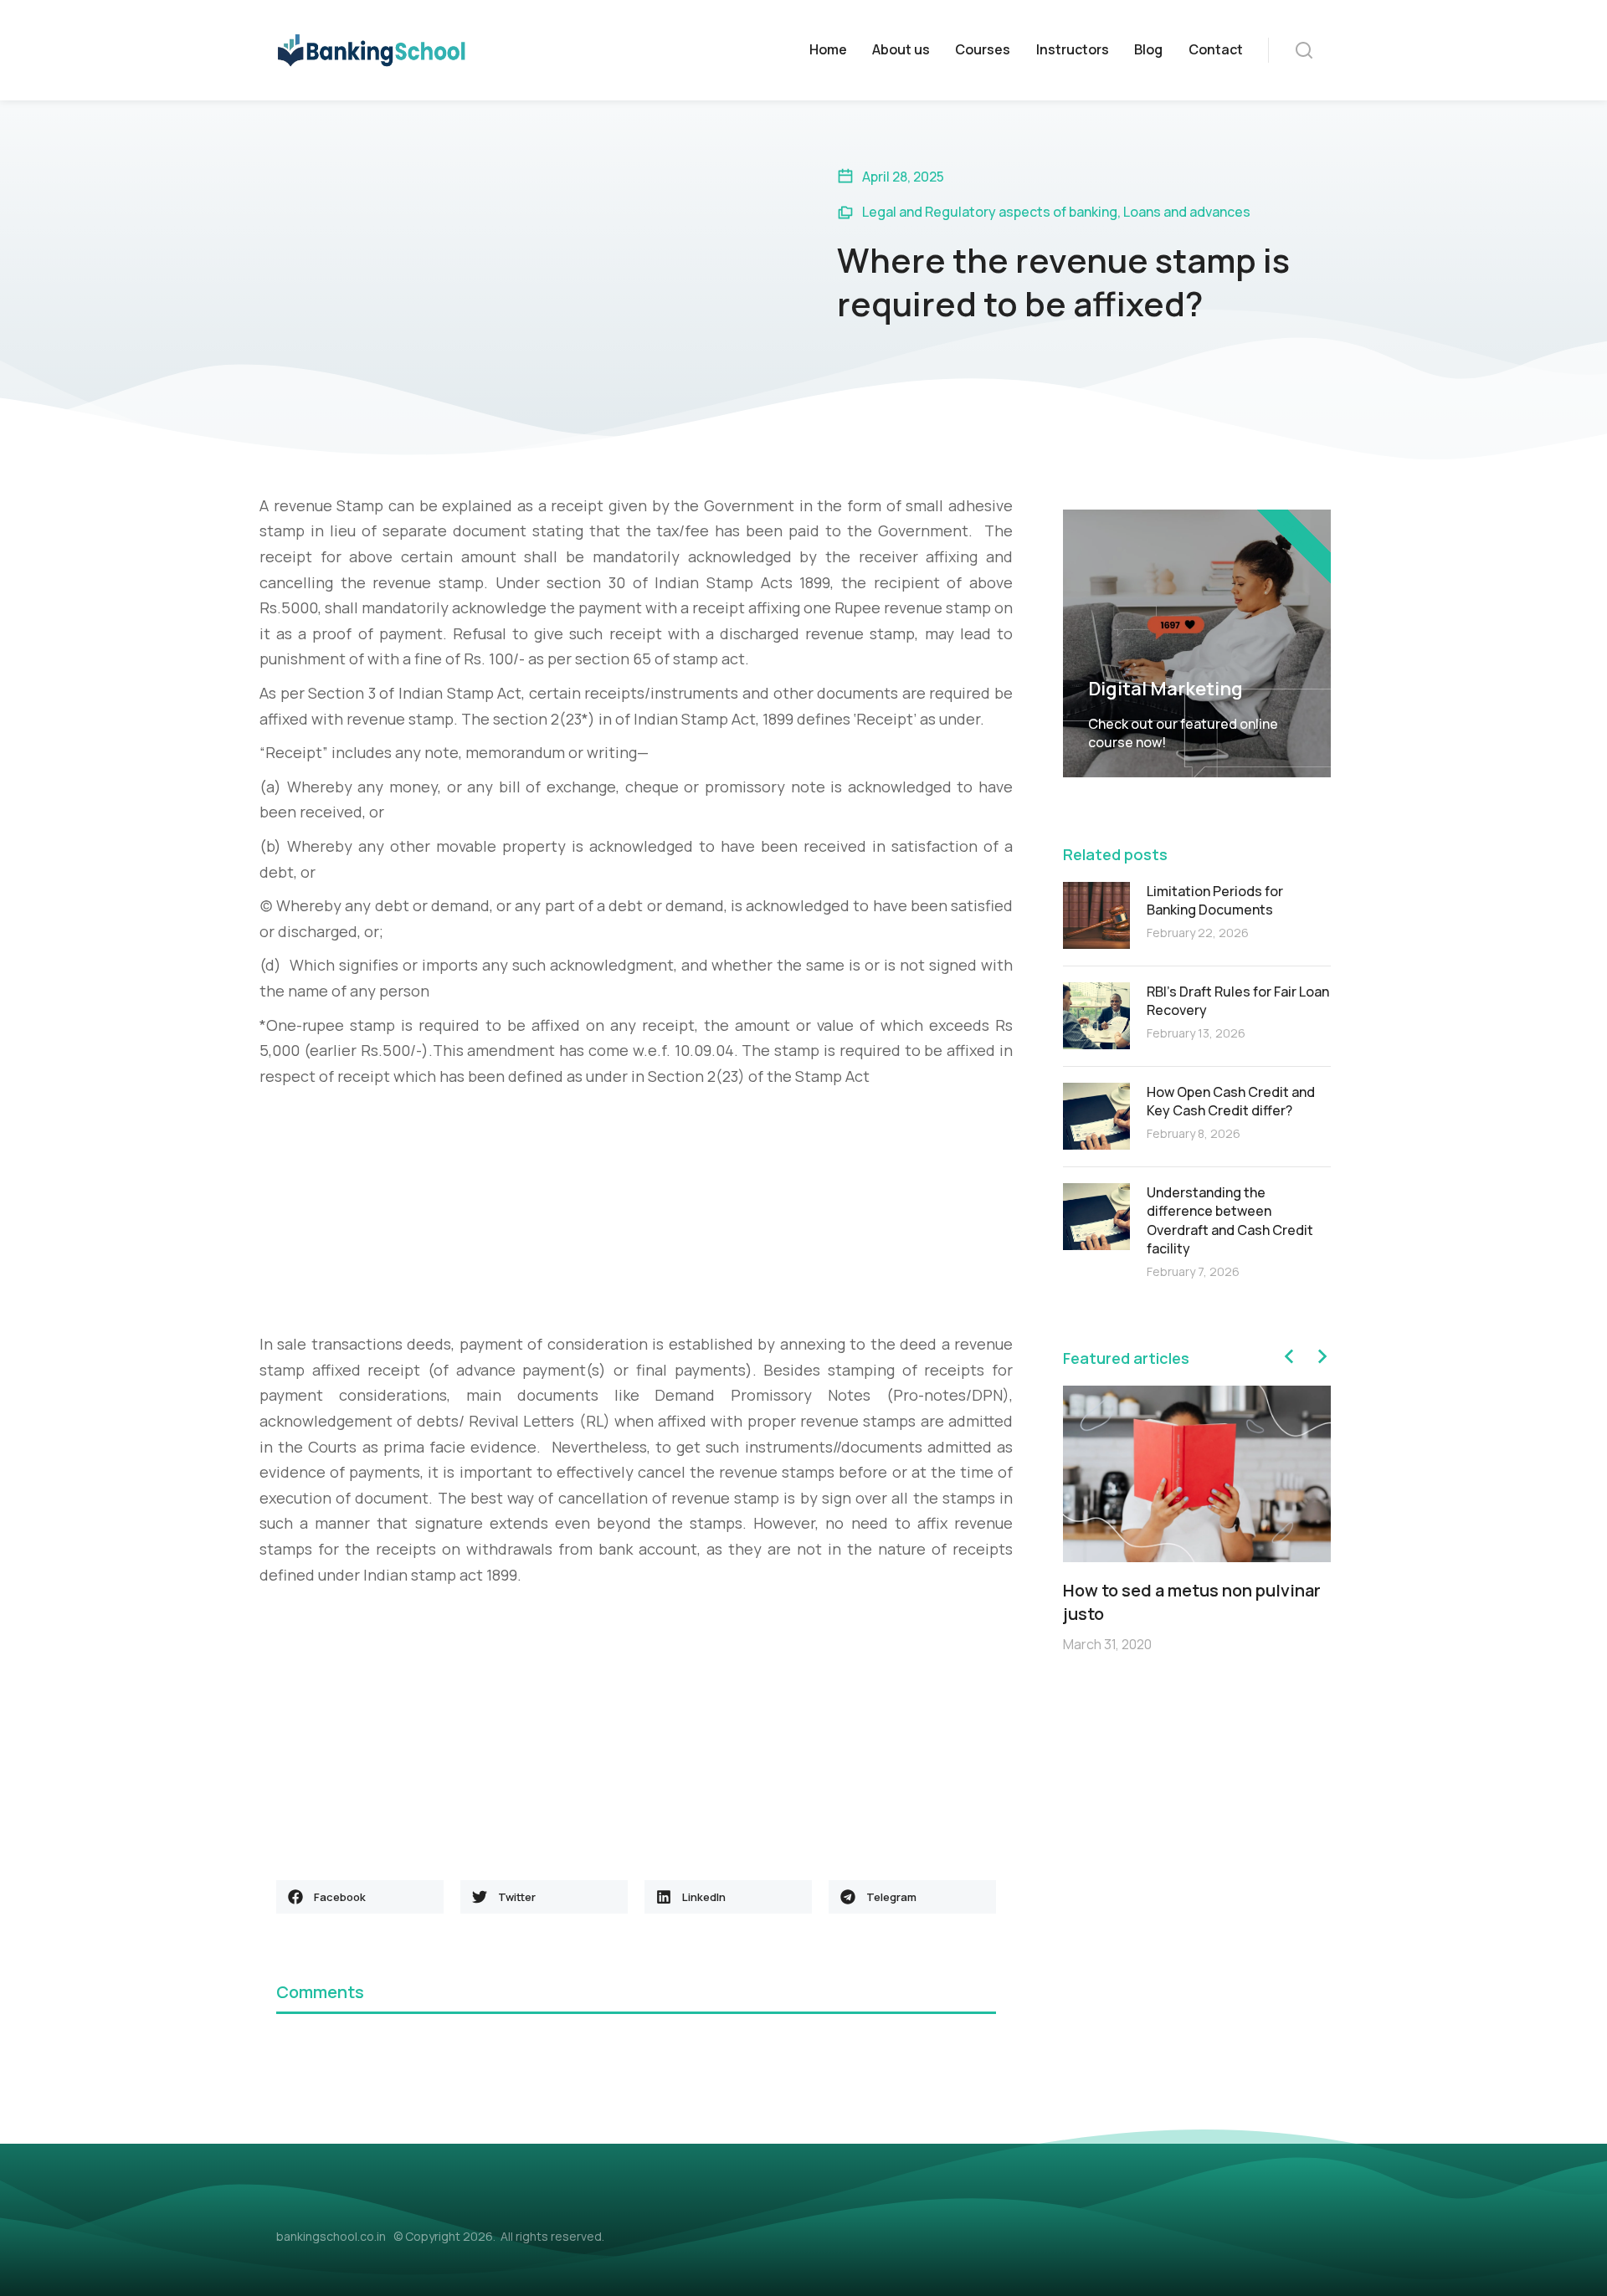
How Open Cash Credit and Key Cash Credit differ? (1231, 1101)
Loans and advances (1187, 212)
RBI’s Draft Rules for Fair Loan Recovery (1238, 1001)
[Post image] (1096, 915)
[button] (360, 1897)
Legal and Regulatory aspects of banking (990, 212)
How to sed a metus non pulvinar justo (1192, 1602)
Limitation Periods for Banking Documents (1215, 900)
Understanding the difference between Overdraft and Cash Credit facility (1230, 1220)
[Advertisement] (636, 1214)
